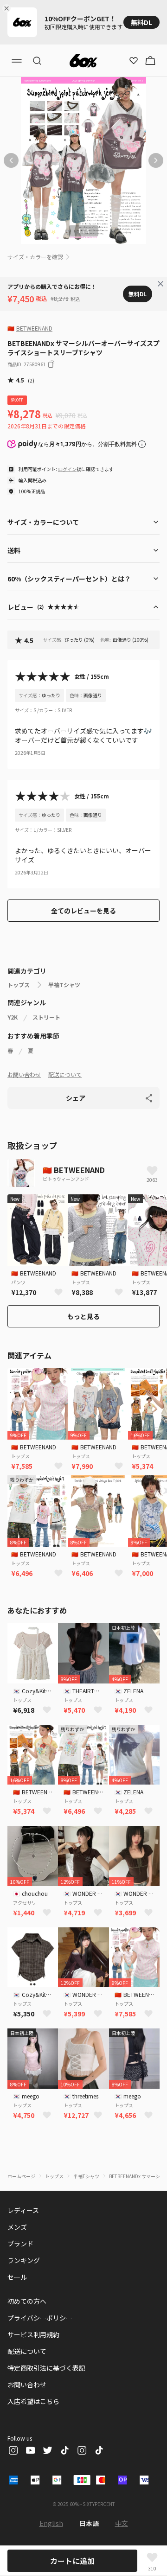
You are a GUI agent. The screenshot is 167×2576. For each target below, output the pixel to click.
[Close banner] (8, 8)
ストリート (46, 1017)
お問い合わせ (24, 1074)
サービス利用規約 (33, 2334)
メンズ (17, 2227)
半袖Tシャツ (64, 985)
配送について (65, 1074)
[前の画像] (11, 160)
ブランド (20, 2244)
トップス (19, 985)
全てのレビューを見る (83, 911)
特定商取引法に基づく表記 (46, 2368)
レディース (23, 2210)
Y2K (13, 1017)
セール (17, 2277)
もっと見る (83, 1316)
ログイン (67, 469)
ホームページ (21, 2176)
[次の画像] (156, 160)
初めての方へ (27, 2301)
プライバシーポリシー (40, 2318)
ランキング (24, 2260)
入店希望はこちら (33, 2401)
